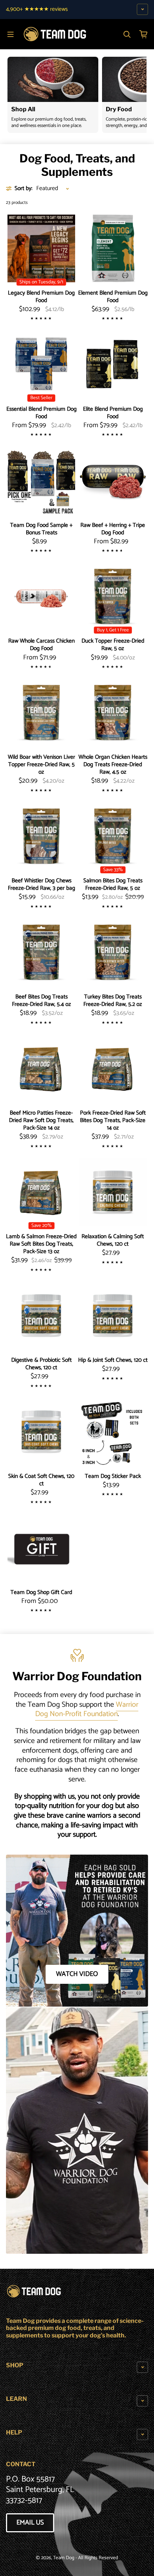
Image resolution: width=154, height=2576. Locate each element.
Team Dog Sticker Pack (113, 1476)
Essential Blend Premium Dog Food (41, 413)
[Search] (127, 34)
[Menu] (10, 34)
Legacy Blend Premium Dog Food (41, 297)
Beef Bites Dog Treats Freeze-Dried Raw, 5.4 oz (41, 1001)
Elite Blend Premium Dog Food (113, 413)
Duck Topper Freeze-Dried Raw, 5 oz (113, 645)
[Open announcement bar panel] (142, 9)
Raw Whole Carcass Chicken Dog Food (41, 645)
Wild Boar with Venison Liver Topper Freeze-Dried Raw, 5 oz (41, 765)
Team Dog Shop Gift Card (41, 1592)
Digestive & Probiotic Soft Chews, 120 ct (41, 1364)
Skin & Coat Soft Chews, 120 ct (41, 1480)
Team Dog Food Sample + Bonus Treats (41, 529)
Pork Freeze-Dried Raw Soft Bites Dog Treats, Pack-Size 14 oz (113, 1121)
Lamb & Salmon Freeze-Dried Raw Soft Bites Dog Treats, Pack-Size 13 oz (41, 1244)
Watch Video (77, 1974)
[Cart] (144, 34)
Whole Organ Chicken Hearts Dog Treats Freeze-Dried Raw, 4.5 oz (113, 765)
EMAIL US (30, 2523)
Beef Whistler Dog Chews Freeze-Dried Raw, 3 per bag (41, 885)
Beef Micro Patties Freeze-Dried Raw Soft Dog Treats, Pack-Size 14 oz (41, 1121)
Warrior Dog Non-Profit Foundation (87, 1710)
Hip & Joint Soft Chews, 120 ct (113, 1360)
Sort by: (24, 189)
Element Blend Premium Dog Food (113, 297)
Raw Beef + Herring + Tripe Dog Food (113, 529)
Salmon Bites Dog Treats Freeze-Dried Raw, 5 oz (113, 885)
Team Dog (64, 2558)
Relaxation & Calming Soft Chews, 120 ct (113, 1240)
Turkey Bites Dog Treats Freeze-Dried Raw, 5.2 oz (113, 1001)
